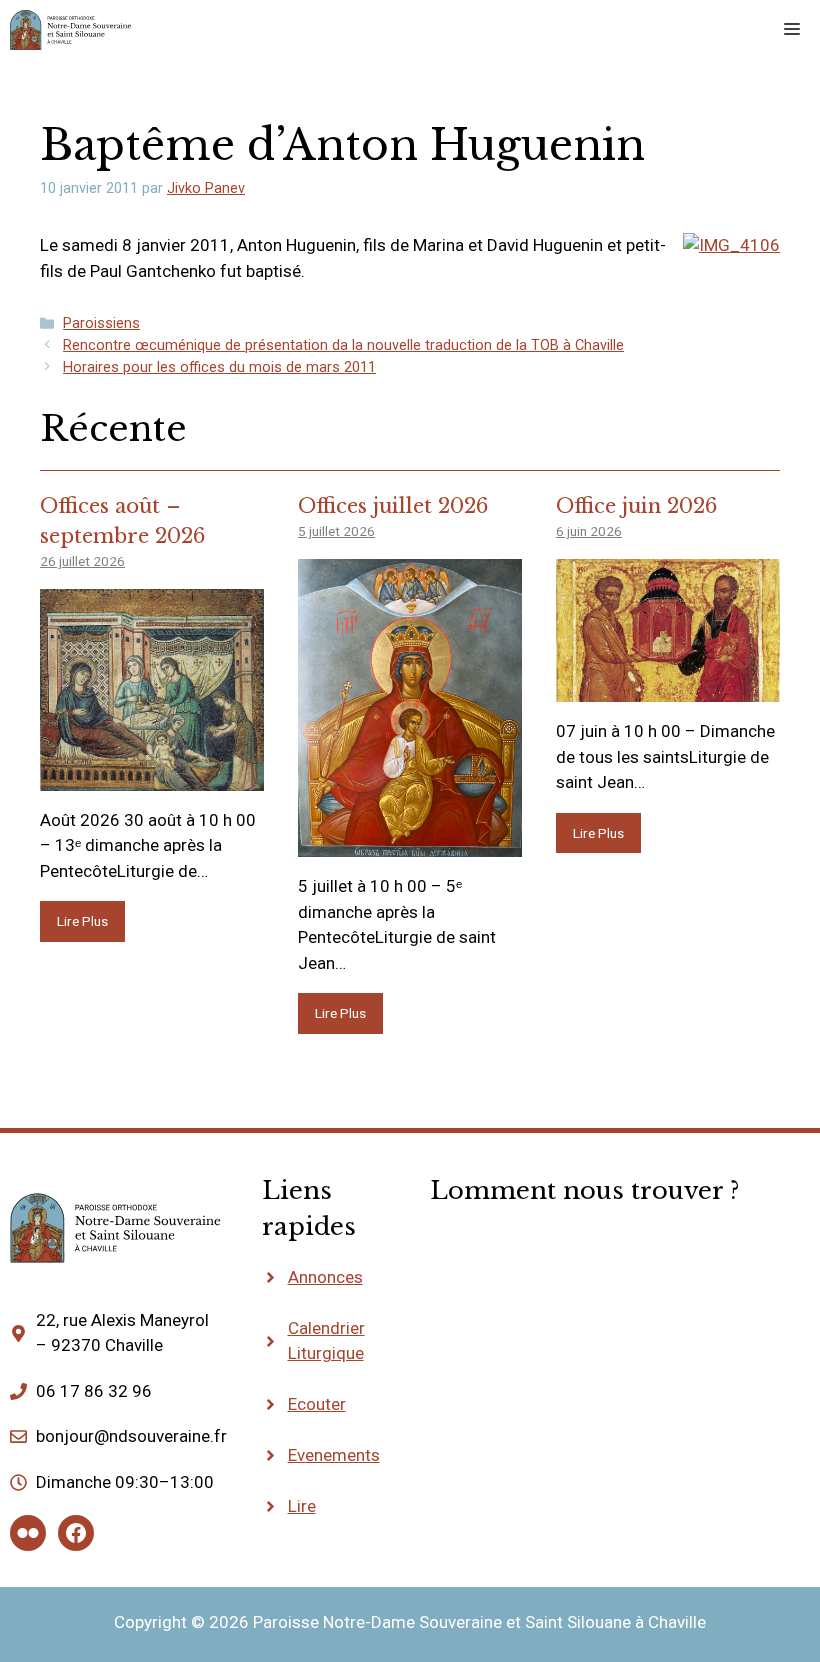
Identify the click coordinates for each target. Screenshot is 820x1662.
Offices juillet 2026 (393, 506)
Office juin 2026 (636, 506)
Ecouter (317, 1404)
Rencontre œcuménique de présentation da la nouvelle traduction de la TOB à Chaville (343, 345)
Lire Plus (82, 921)
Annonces (325, 1277)
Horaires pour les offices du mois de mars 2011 (219, 367)
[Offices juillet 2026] (410, 844)
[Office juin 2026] (668, 689)
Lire (302, 1506)
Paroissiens (101, 323)
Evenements (334, 1455)
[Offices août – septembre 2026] (152, 777)
